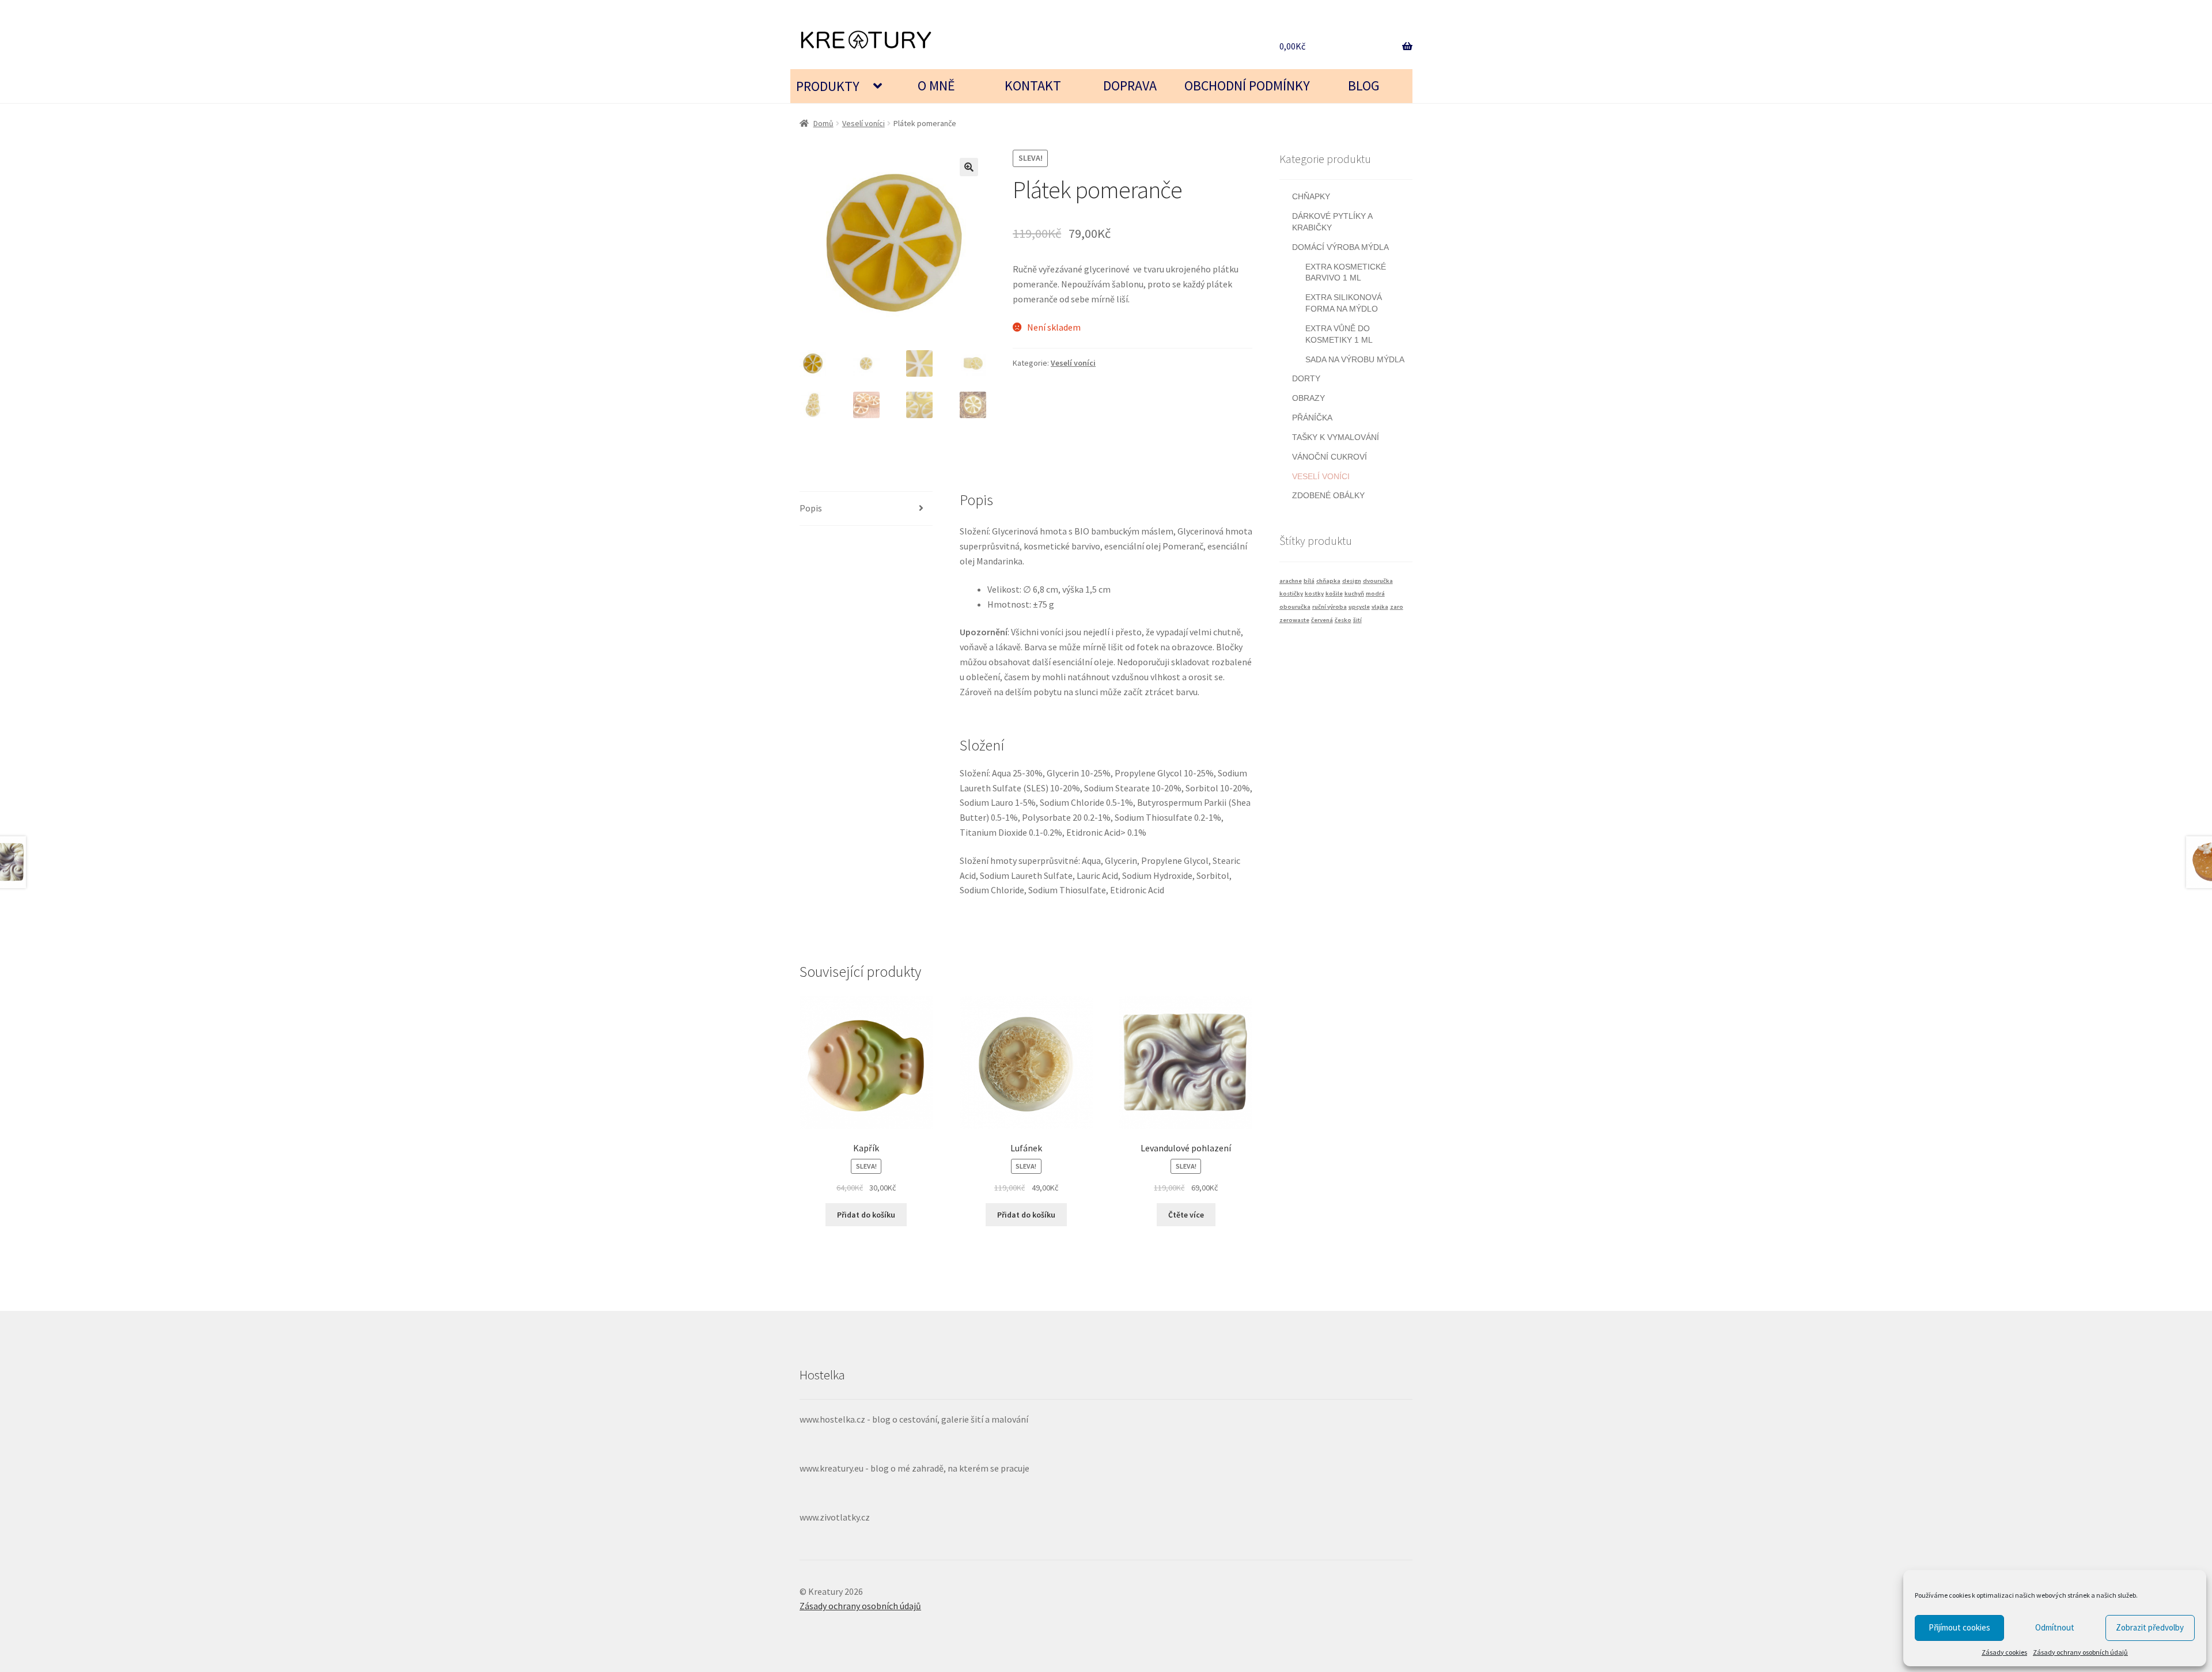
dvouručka (1378, 581)
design (1352, 581)
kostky (1314, 594)
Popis (811, 508)
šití (1357, 620)
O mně (936, 86)
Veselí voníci (863, 123)
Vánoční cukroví (1330, 457)
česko (1343, 620)
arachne (1291, 581)
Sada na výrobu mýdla (1355, 359)
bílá (1309, 581)
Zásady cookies (2004, 1652)
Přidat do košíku (866, 1215)
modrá (1375, 594)
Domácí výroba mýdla (1340, 247)
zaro (1397, 607)
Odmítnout (2055, 1627)
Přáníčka (1312, 418)
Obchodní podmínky (1247, 86)
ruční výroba (1330, 607)
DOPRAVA (1130, 86)
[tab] (866, 509)
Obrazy (1308, 398)
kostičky (1291, 594)
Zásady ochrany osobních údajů (2080, 1652)
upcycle (1359, 607)
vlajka (1380, 607)
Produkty (828, 86)
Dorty (1306, 378)
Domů (823, 123)
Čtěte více (1186, 1215)
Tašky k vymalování (1336, 437)
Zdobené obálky (1328, 495)
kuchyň (1354, 594)
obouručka (1295, 607)
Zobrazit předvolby (2150, 1627)
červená (1322, 620)
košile (1334, 594)
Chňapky (1311, 196)
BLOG (1364, 86)
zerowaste (1294, 620)
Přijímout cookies (1959, 1627)
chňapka (1328, 581)
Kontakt (1033, 86)
